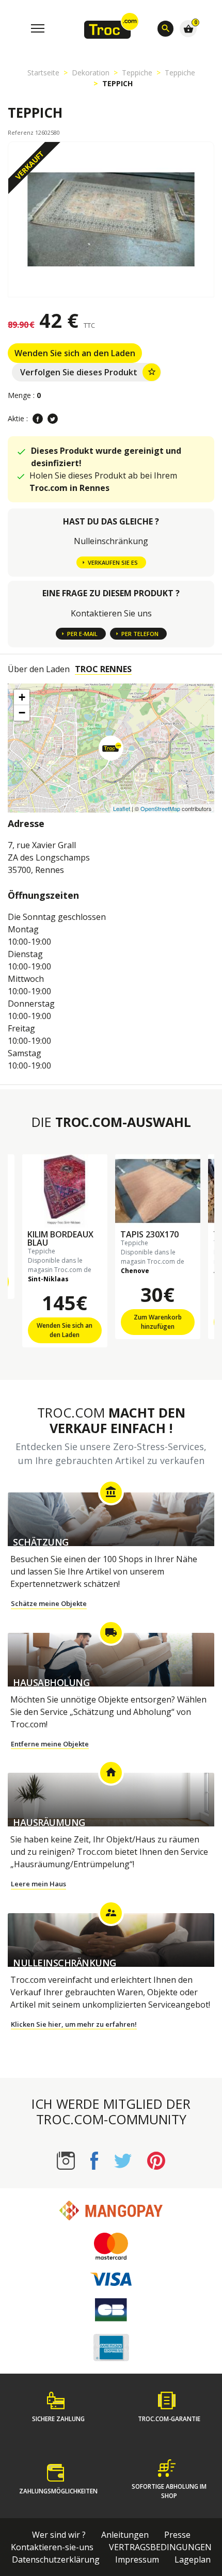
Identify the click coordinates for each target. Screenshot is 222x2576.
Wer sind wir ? (59, 2535)
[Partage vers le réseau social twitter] (53, 419)
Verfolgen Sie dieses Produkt (88, 372)
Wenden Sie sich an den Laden (75, 353)
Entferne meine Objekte (50, 1744)
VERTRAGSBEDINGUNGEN (160, 2547)
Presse (177, 2535)
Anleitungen (125, 2535)
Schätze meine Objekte (49, 1603)
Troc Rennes (103, 669)
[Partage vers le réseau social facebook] (38, 419)
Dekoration (91, 73)
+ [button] (22, 697)
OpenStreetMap (160, 808)
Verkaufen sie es (113, 562)
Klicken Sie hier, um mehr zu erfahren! (74, 2024)
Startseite (43, 73)
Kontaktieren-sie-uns (52, 2547)
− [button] (22, 713)
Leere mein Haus (38, 1884)
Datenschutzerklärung (56, 2559)
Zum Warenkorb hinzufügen (158, 1322)
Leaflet (122, 808)
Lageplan (193, 2559)
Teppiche (137, 73)
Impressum (137, 2559)
